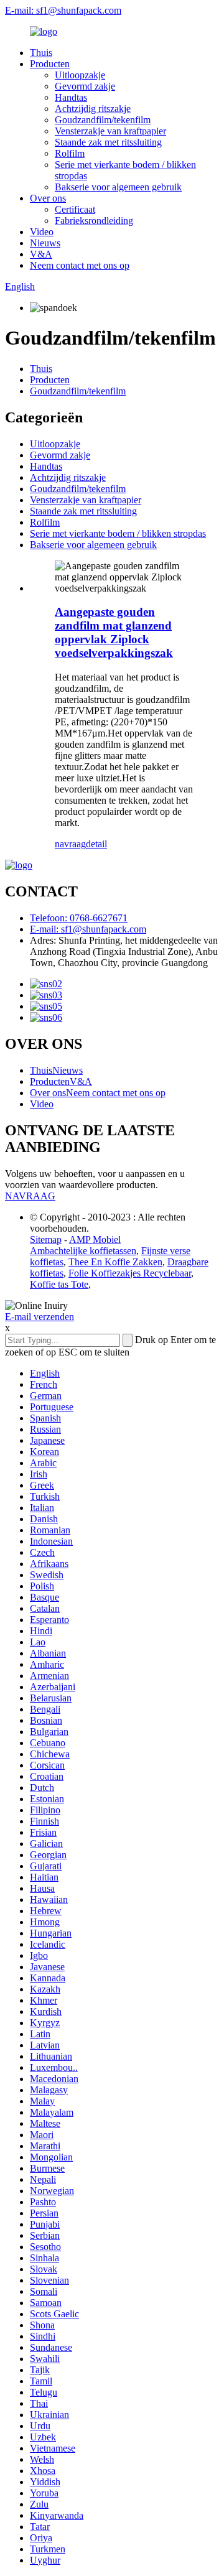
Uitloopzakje (80, 75)
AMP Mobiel (95, 1239)
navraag (70, 844)
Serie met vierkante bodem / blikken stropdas (118, 533)
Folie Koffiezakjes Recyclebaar (130, 1273)
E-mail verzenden (40, 1317)
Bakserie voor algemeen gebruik (118, 187)
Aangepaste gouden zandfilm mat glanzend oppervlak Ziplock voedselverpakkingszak (114, 632)
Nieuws (45, 243)
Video (42, 232)
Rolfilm (70, 153)
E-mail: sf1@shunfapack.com (63, 10)
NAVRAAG (30, 1196)
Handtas (71, 97)
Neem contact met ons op (80, 265)
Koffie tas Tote (59, 1284)
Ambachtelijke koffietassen (83, 1251)
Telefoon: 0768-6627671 (79, 918)
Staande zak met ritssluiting (108, 142)
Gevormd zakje (85, 86)
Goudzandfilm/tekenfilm (103, 120)
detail (96, 844)
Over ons (48, 198)
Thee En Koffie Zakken (115, 1262)
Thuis (41, 53)
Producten (50, 64)
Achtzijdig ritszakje (93, 109)
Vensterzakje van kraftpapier (110, 131)
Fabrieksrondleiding (94, 221)
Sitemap (46, 1239)
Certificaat (75, 209)
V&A (41, 254)
